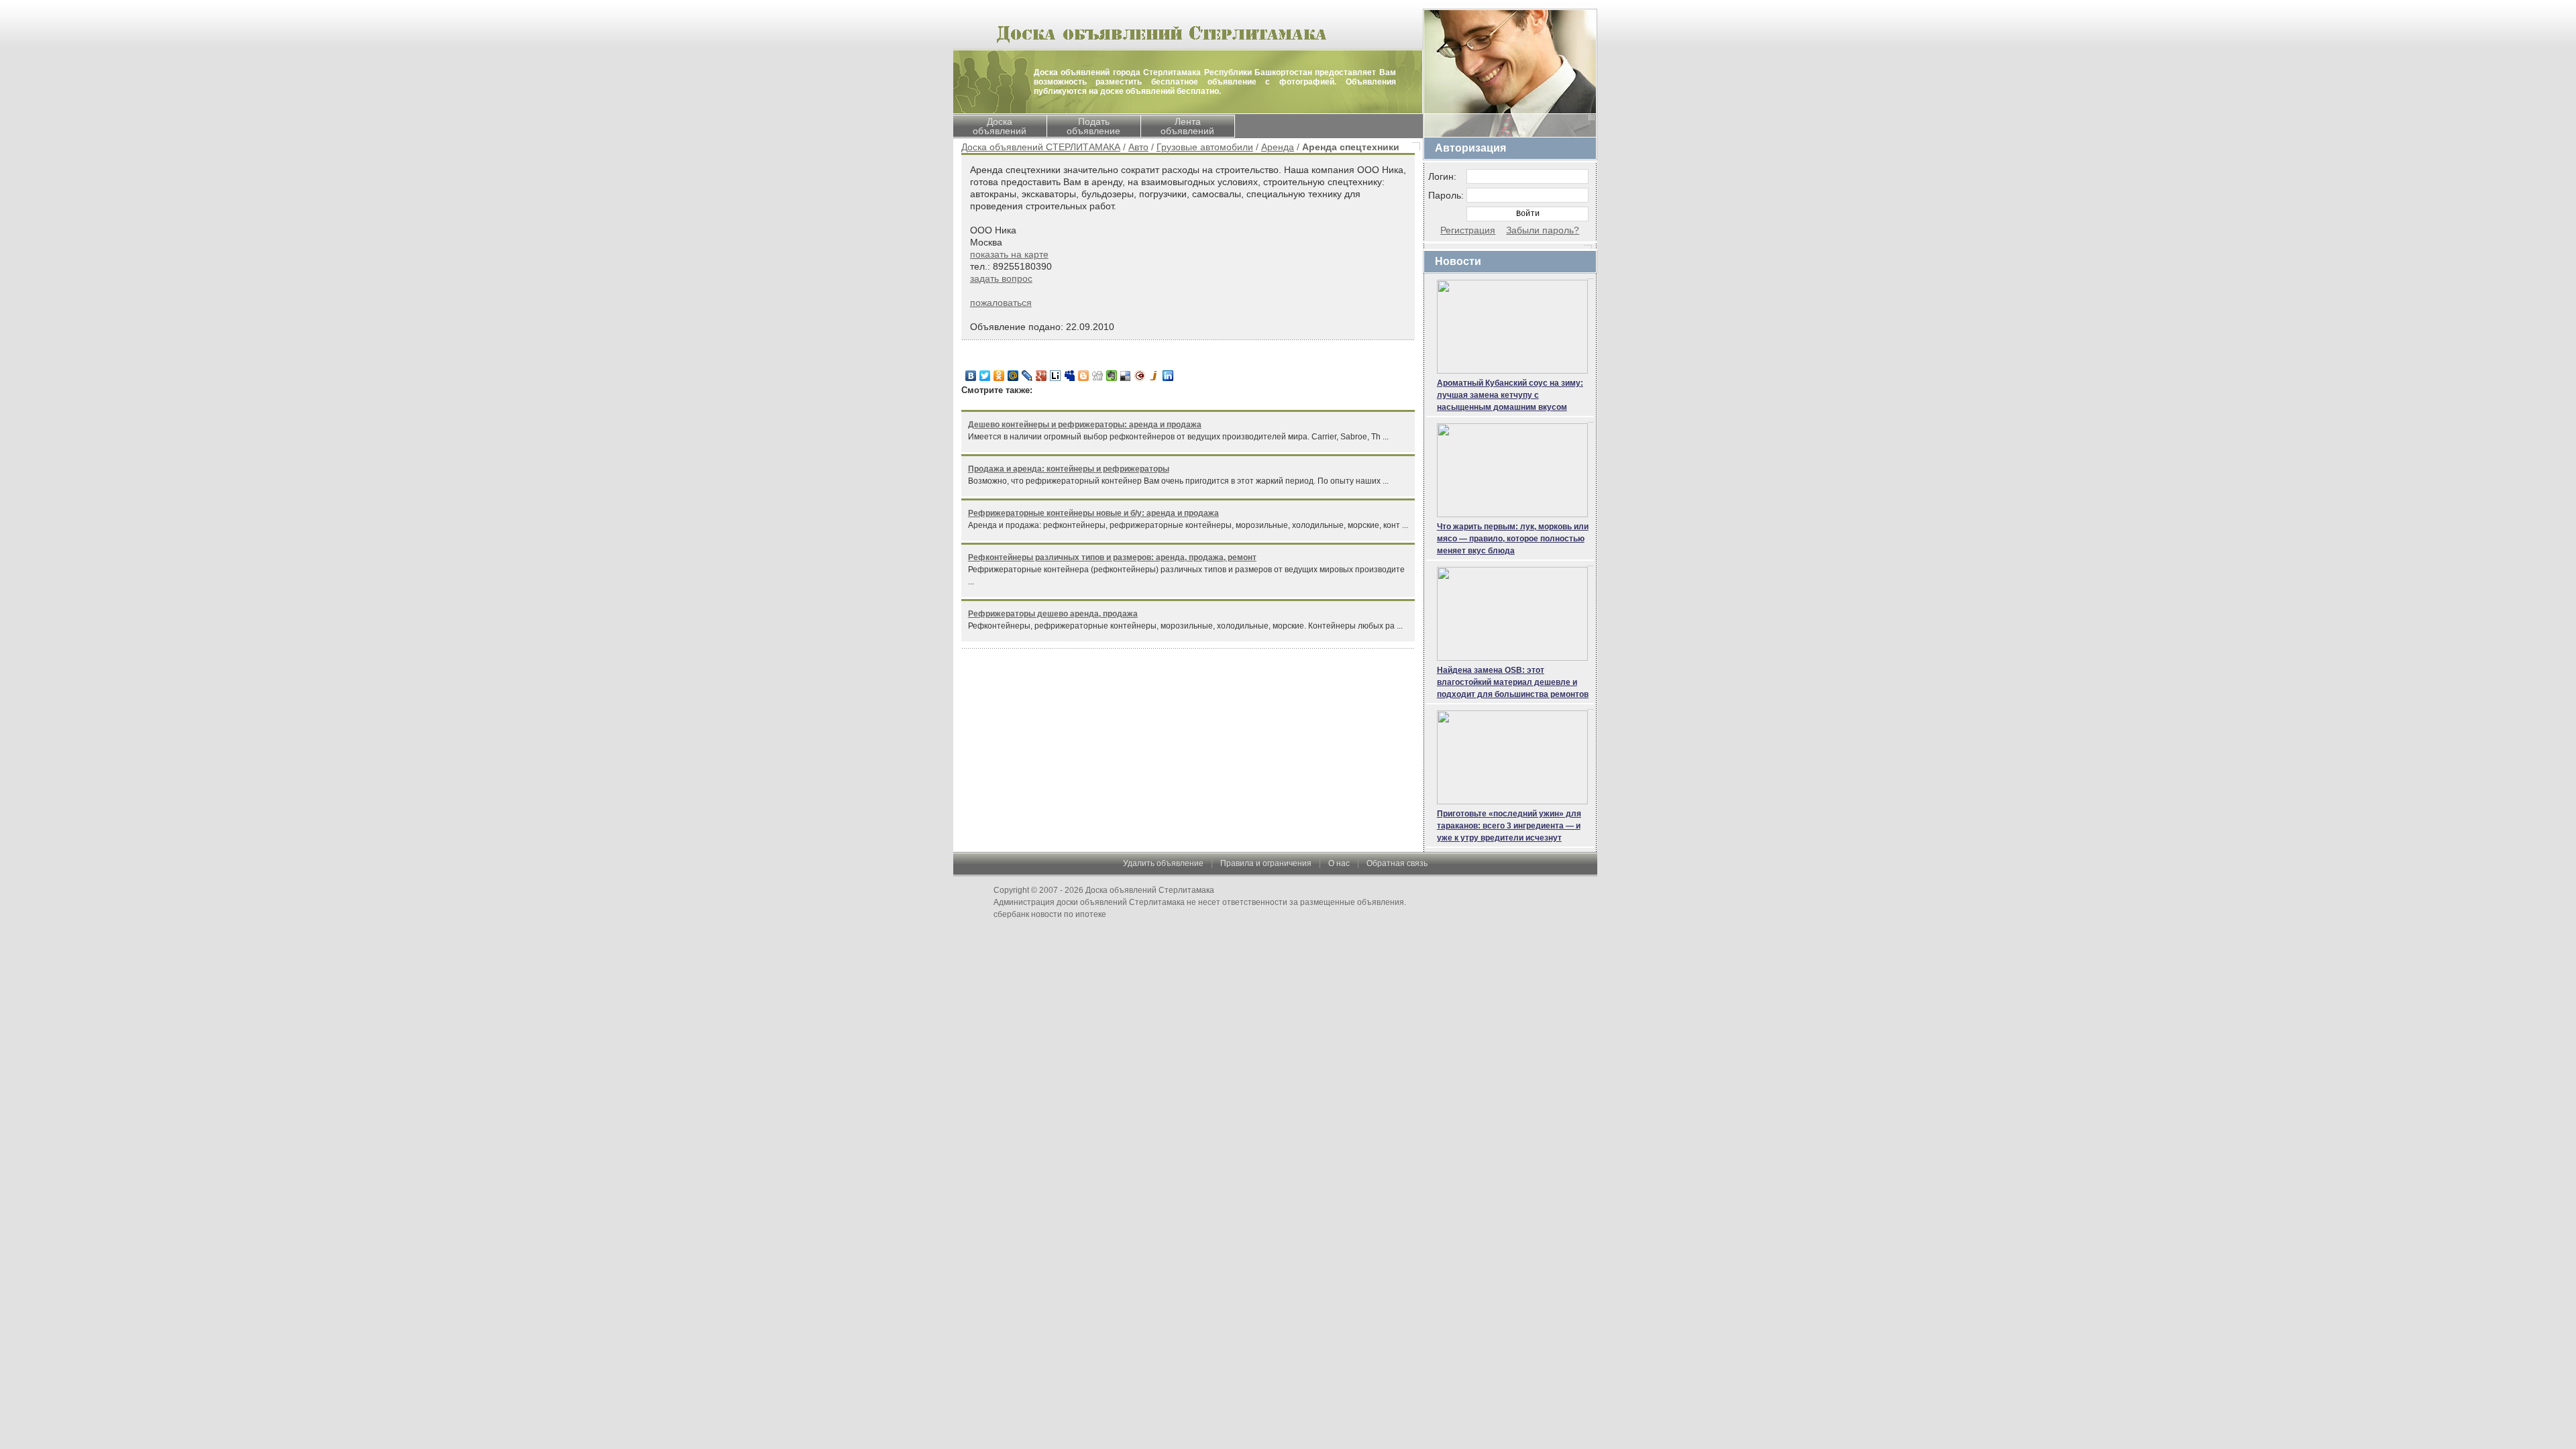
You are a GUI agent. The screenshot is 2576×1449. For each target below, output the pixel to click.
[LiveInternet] (1056, 376)
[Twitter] (985, 376)
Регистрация (1468, 230)
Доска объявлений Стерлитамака (1150, 890)
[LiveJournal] (1027, 376)
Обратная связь (1397, 863)
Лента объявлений (1187, 126)
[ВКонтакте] (971, 376)
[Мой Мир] (1013, 376)
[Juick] (1154, 376)
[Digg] (1098, 376)
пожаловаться (1001, 303)
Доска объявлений (1000, 126)
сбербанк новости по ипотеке (1050, 914)
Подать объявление (1093, 126)
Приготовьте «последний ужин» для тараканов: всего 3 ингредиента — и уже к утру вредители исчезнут (1509, 826)
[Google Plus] (1041, 376)
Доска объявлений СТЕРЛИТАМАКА (1041, 147)
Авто (1138, 147)
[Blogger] (1084, 376)
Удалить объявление (1163, 863)
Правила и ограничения (1266, 863)
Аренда (1278, 147)
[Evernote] (1112, 376)
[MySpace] (1070, 376)
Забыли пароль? (1543, 230)
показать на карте (1009, 254)
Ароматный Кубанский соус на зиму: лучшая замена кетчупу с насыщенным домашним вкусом (1510, 395)
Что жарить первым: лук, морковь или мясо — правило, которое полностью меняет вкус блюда (1513, 539)
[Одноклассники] (999, 376)
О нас (1339, 863)
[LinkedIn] (1168, 376)
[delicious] (1126, 376)
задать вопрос (1001, 278)
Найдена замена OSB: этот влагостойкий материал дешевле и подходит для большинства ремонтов (1513, 682)
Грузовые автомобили (1205, 147)
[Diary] (1140, 376)
